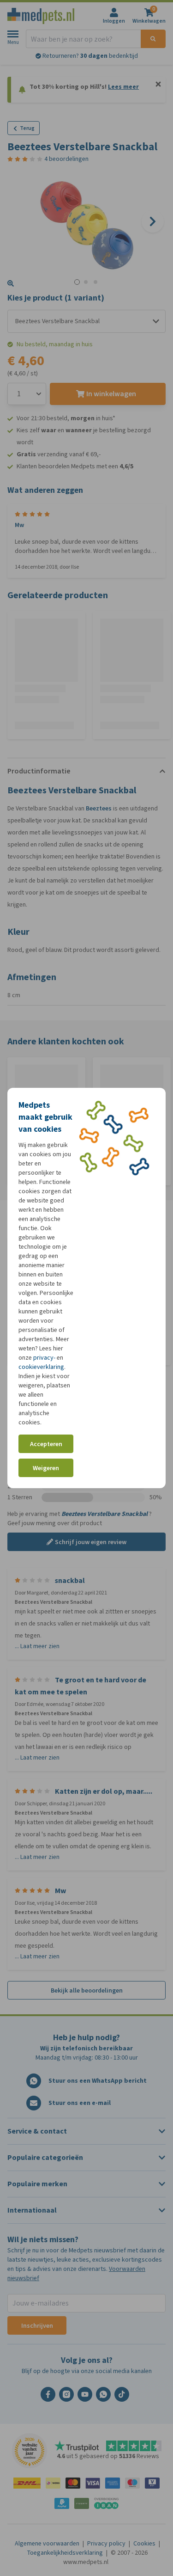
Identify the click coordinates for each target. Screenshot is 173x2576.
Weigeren (46, 1468)
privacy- (44, 1358)
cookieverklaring (41, 1367)
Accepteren (46, 1444)
